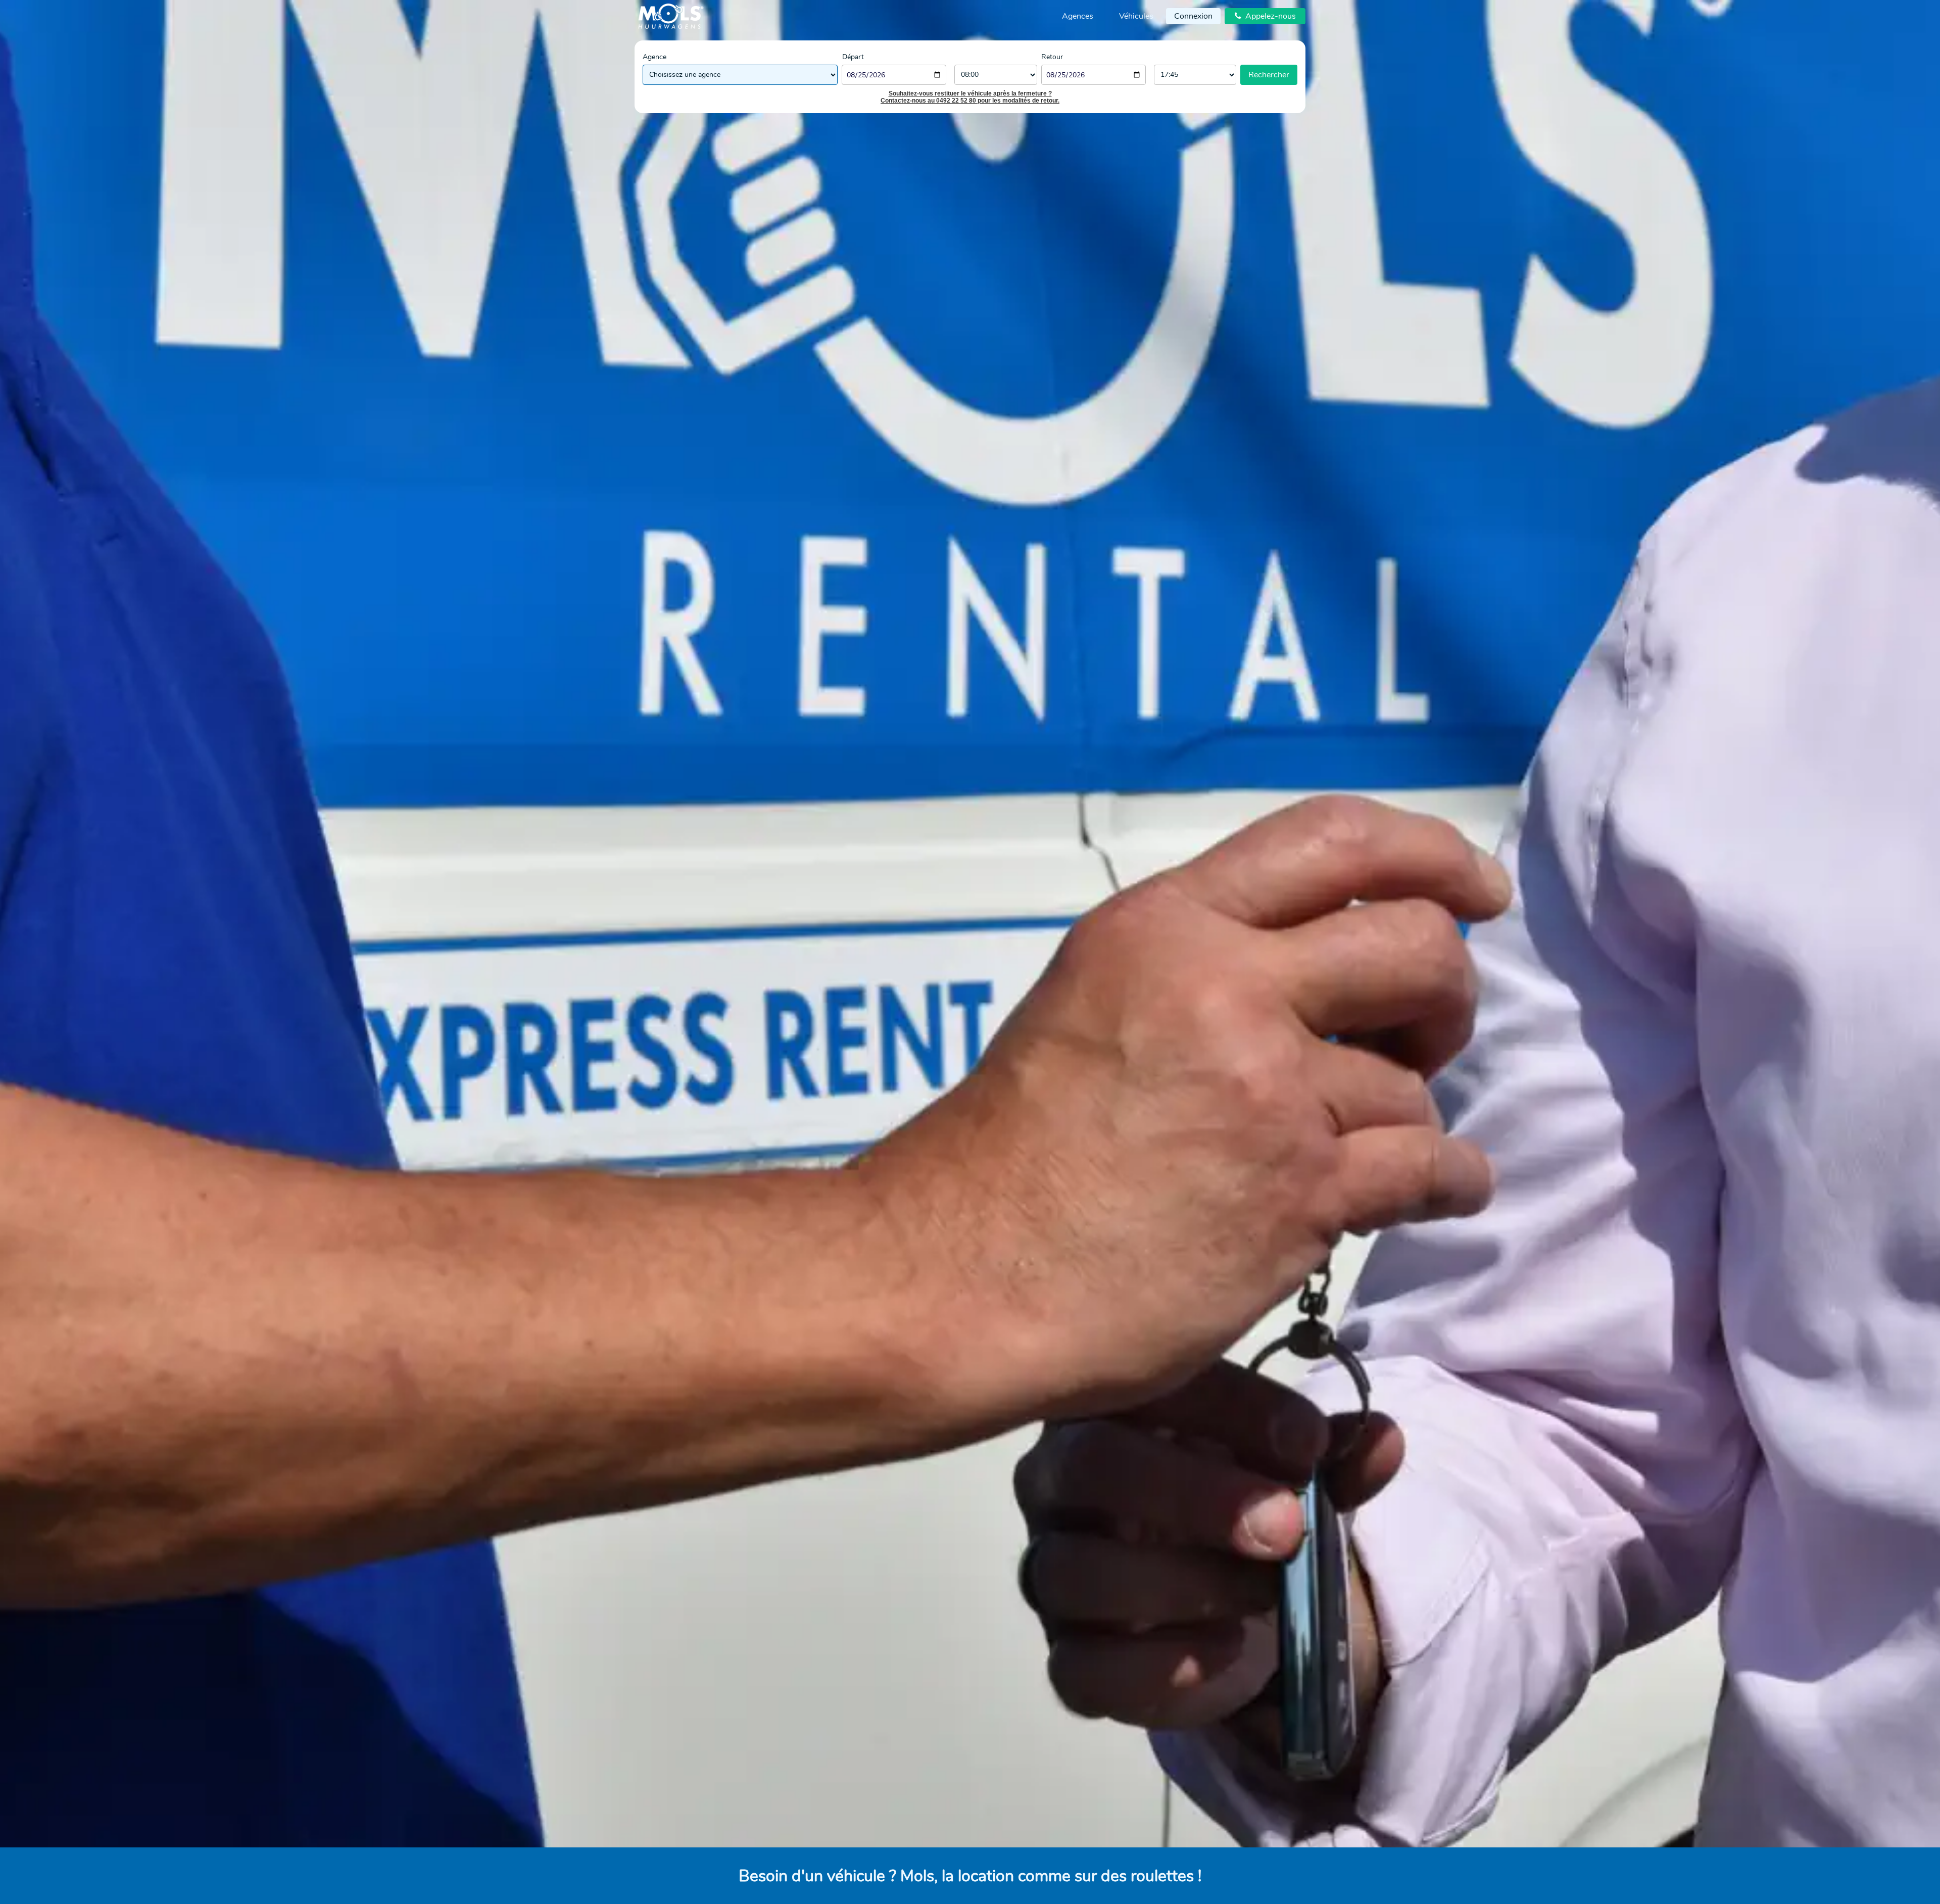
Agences (1078, 16)
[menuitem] (1078, 16)
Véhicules (1136, 16)
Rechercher (1269, 75)
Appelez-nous (1265, 16)
